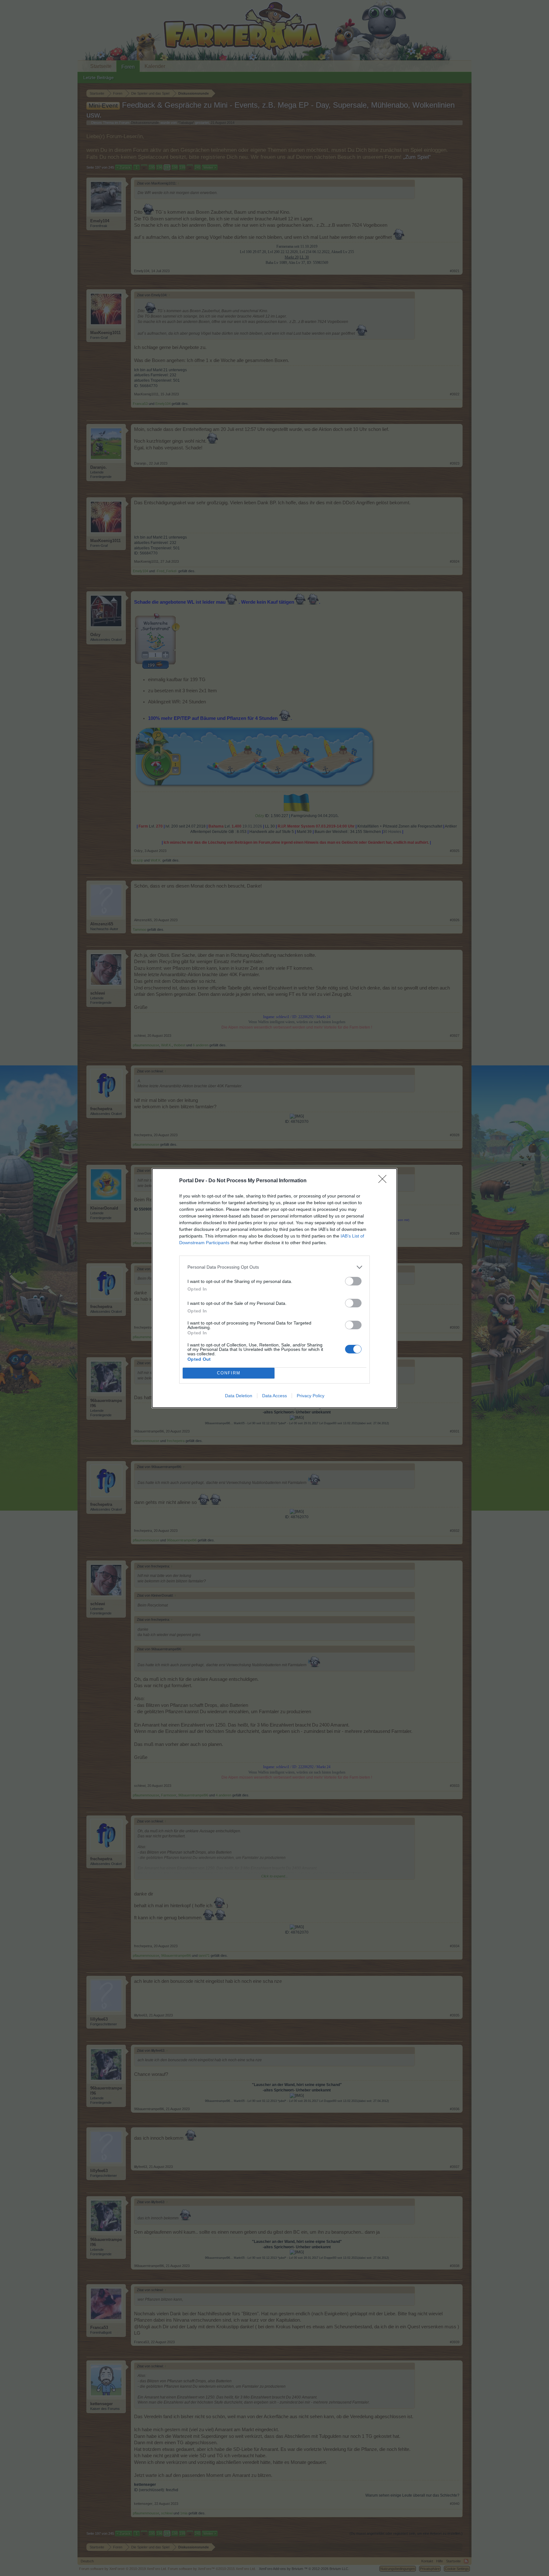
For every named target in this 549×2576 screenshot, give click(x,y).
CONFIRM (229, 1373)
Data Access (274, 1396)
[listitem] (274, 1267)
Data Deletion (239, 1396)
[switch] (353, 1281)
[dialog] (274, 1288)
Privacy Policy (311, 1396)
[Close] (384, 1181)
